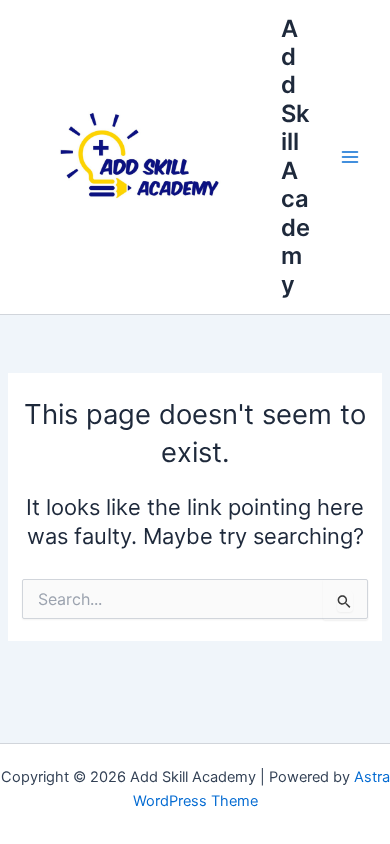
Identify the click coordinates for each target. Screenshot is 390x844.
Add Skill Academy (295, 156)
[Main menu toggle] (350, 157)
